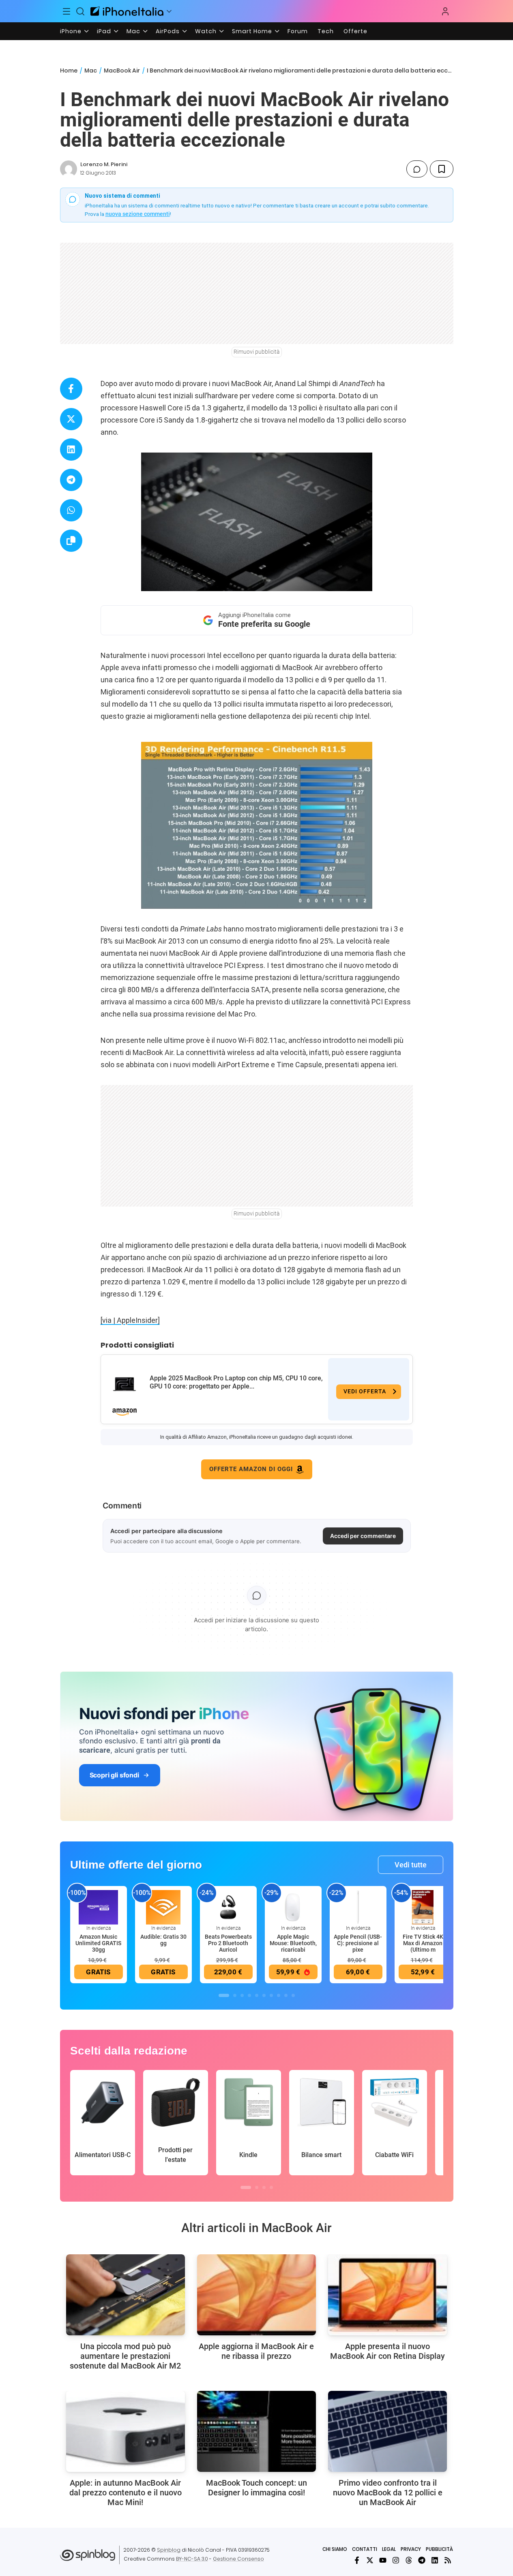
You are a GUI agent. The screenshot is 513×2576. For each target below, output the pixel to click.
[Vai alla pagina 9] (286, 1995)
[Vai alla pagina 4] (249, 1995)
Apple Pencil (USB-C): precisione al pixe (358, 1943)
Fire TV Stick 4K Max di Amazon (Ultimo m (423, 1943)
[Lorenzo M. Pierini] (69, 169)
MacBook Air (122, 70)
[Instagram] (396, 2560)
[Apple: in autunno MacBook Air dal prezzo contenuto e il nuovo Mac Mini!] (126, 2431)
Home (69, 70)
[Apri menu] (169, 11)
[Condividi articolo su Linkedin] (71, 450)
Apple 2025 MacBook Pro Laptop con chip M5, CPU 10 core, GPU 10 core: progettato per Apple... (236, 1382)
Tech (326, 31)
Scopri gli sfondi (114, 1775)
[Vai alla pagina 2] (235, 1995)
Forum (298, 31)
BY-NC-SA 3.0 (192, 2559)
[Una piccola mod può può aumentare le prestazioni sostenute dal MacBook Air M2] (126, 2295)
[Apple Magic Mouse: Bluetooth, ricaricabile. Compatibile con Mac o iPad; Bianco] (293, 1907)
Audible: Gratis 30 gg (163, 1940)
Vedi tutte (411, 1865)
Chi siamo (335, 2549)
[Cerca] (80, 11)
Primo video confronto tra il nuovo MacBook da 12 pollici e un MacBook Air (388, 2493)
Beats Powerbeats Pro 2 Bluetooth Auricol (228, 1943)
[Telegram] (422, 2560)
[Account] (445, 11)
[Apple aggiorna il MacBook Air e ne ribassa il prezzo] (256, 2295)
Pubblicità (439, 2549)
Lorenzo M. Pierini (104, 164)
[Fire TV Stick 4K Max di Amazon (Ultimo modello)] (423, 1907)
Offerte (355, 31)
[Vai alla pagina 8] (279, 1995)
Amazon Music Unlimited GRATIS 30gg (98, 1943)
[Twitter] (370, 2560)
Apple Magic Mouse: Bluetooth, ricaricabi (293, 1943)
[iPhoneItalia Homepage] (127, 11)
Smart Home (252, 31)
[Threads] (409, 2560)
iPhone (71, 31)
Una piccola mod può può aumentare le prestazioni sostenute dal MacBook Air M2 (125, 2356)
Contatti (365, 2549)
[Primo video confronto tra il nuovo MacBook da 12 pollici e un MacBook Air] (387, 2431)
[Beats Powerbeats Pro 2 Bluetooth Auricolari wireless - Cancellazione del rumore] (228, 1907)
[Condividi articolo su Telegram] (71, 480)
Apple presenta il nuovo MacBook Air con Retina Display (387, 2351)
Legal (389, 2549)
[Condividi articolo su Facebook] (71, 389)
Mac (133, 31)
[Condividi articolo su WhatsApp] (71, 510)
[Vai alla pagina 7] (271, 1995)
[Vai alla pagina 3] (242, 1995)
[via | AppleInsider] (130, 1320)
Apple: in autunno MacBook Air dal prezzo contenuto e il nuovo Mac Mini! (126, 2493)
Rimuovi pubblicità (257, 352)
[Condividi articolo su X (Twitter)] (71, 419)
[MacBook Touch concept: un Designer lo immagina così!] (256, 2431)
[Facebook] (357, 2560)
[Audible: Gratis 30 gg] (163, 1907)
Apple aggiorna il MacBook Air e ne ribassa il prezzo (256, 2351)
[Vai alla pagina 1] (224, 1995)
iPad (104, 31)
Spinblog (169, 2550)
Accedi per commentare (363, 1536)
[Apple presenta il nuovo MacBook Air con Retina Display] (387, 2295)
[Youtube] (383, 2560)
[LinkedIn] (435, 2560)
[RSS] (448, 2560)
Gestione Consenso (238, 2559)
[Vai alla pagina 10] (293, 1995)
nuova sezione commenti (138, 214)
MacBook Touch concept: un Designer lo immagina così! (256, 2488)
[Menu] (67, 11)
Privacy (411, 2549)
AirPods (168, 31)
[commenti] (417, 169)
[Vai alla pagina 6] (264, 1995)
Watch (206, 31)
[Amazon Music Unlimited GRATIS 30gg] (99, 1907)
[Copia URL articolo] (71, 541)
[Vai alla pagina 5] (257, 1995)
